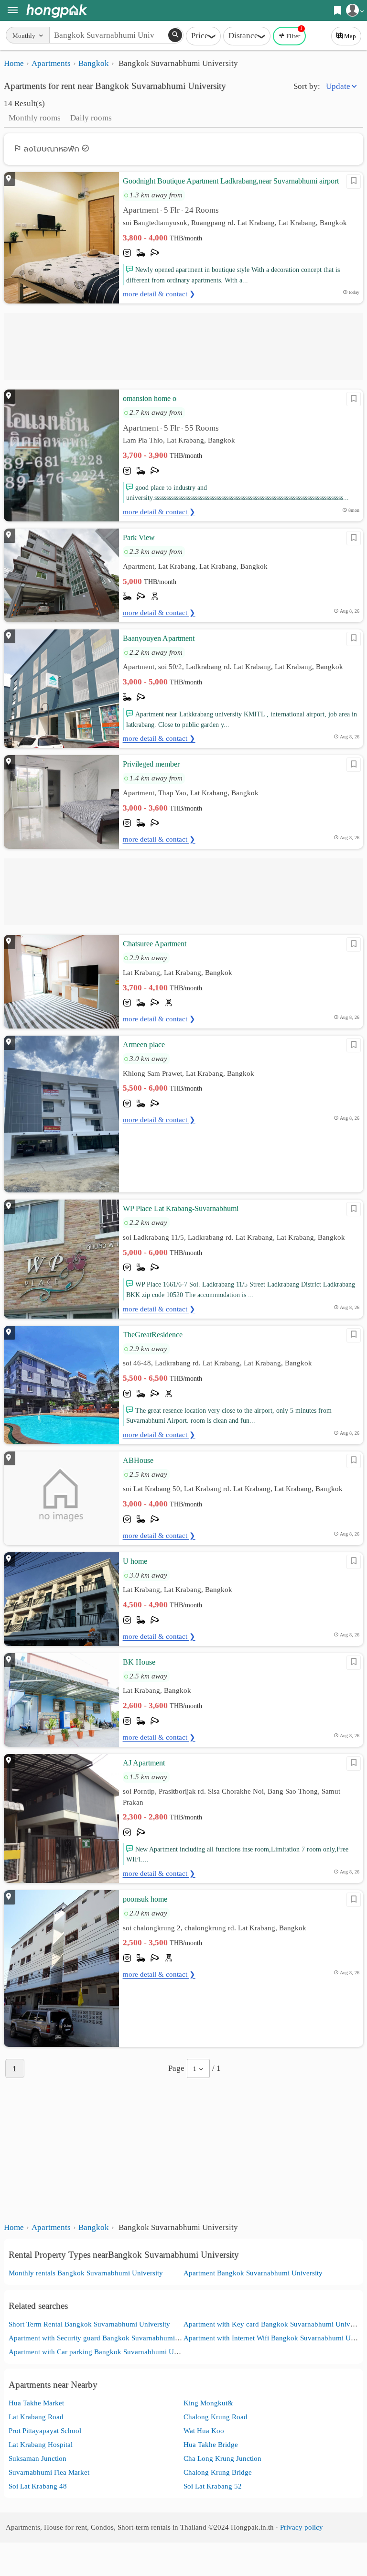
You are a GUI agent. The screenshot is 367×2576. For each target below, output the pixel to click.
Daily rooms (91, 118)
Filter (294, 33)
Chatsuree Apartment (155, 944)
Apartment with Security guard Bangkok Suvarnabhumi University (108, 2338)
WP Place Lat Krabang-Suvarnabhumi (181, 1208)
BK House (139, 1662)
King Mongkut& (208, 2403)
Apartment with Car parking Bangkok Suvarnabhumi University (104, 2352)
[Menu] (13, 11)
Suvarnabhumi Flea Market (49, 2472)
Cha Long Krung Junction (222, 2458)
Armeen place (144, 1044)
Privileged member (151, 764)
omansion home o (150, 398)
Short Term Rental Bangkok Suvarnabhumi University (89, 2324)
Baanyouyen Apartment (159, 638)
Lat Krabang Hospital (41, 2444)
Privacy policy (302, 2527)
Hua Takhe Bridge (211, 2444)
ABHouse (138, 1460)
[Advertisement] (183, 346)
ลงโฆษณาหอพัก (51, 149)
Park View (139, 537)
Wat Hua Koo (204, 2430)
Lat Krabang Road (36, 2417)
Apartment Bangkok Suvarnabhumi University (253, 2273)
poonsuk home (145, 1899)
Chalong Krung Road (216, 2417)
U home (135, 1561)
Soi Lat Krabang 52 (213, 2486)
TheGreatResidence (153, 1335)
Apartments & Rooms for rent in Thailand (57, 11)
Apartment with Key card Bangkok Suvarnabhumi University (275, 2324)
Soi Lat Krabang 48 (38, 2486)
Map (350, 36)
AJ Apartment (144, 1763)
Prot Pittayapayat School (45, 2430)
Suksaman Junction (38, 2458)
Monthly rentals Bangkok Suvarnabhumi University (86, 2273)
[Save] (354, 182)
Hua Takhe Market (36, 2403)
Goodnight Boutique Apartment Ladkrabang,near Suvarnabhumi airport (231, 181)
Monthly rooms (35, 118)
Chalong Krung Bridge (218, 2472)
